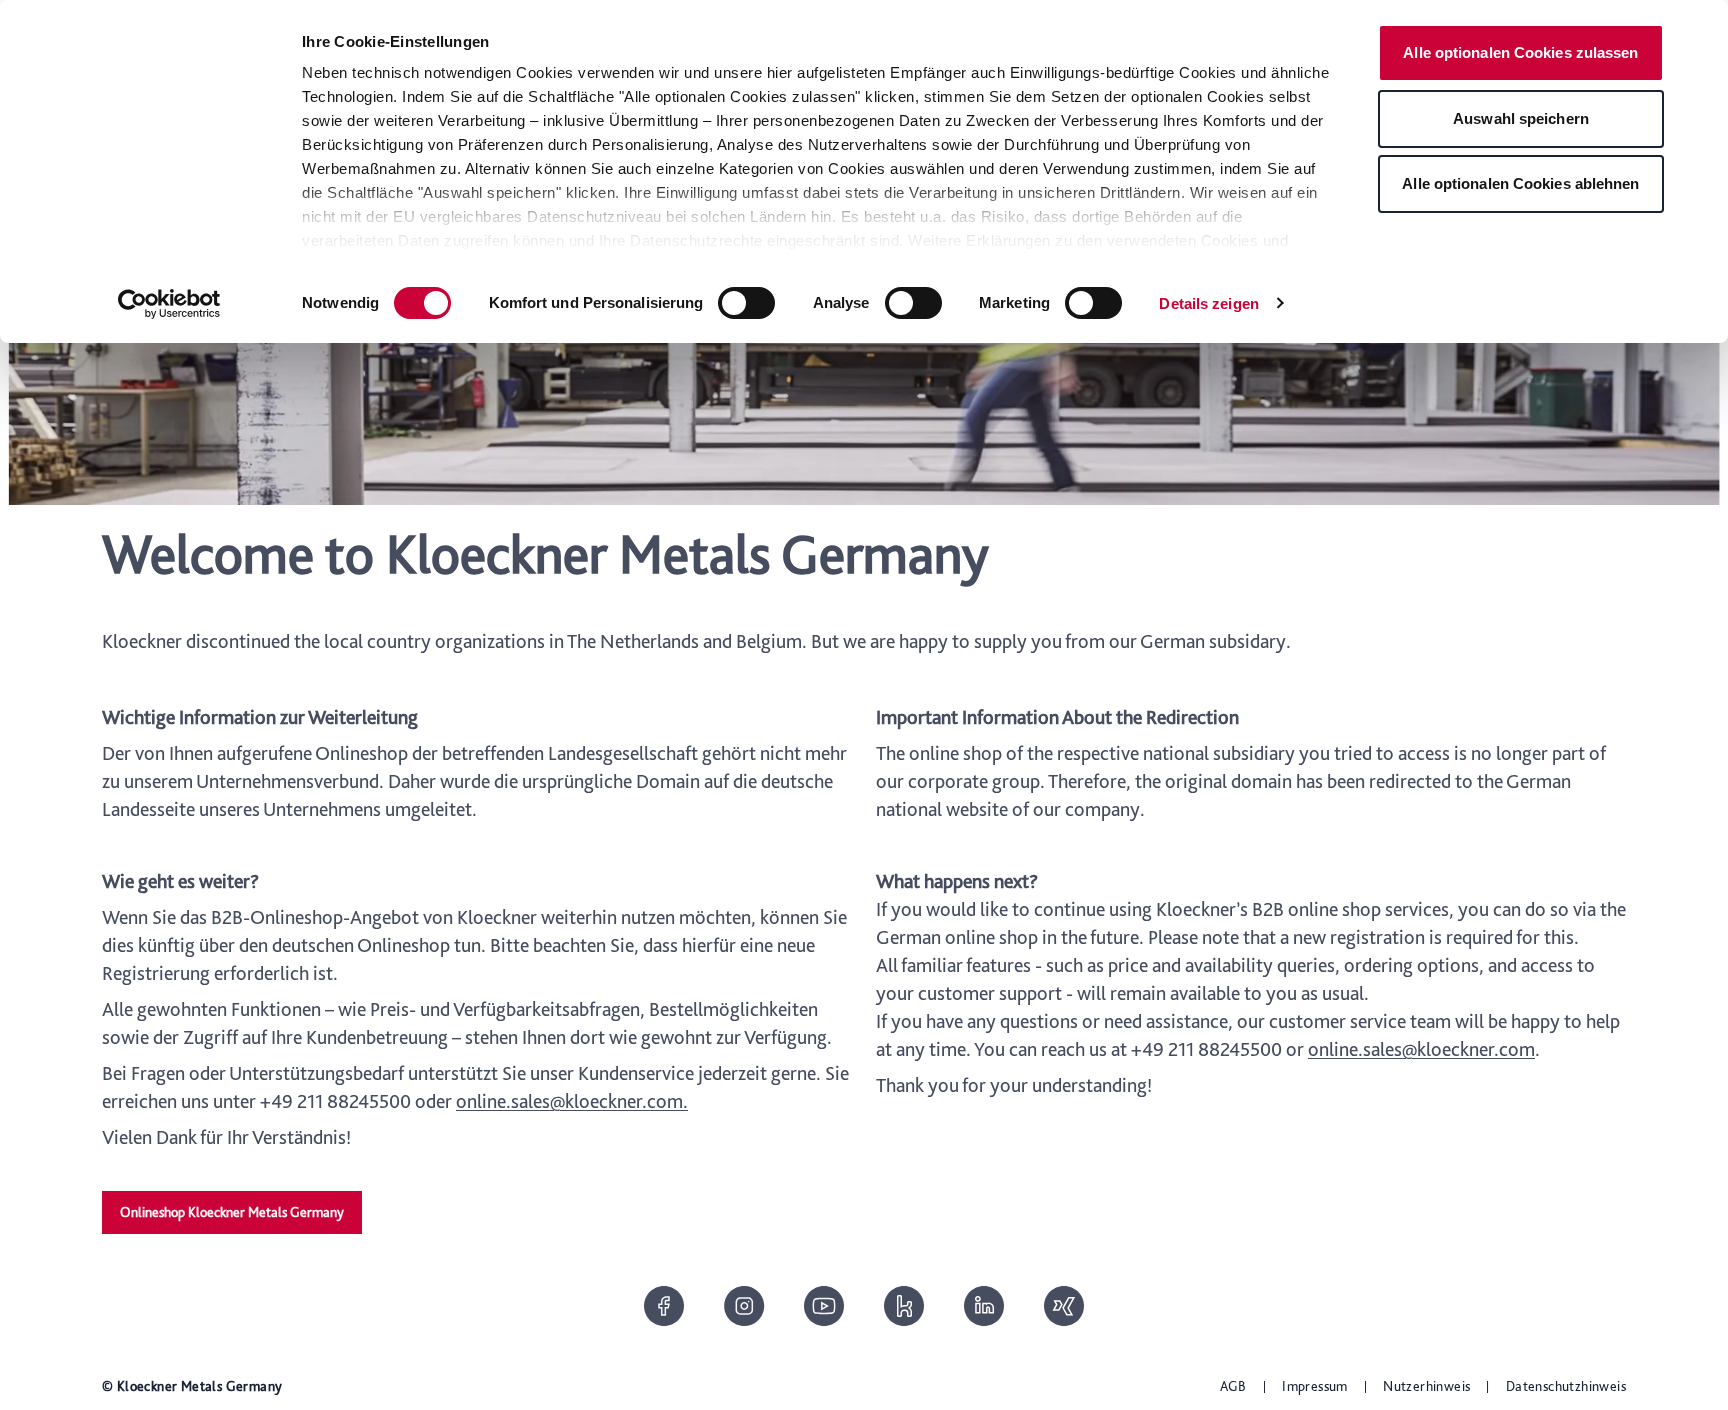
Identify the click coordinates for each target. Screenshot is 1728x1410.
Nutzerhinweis (1426, 1386)
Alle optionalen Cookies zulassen (1520, 52)
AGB (1233, 1386)
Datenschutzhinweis (1566, 1386)
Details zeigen (1208, 303)
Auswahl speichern (1521, 118)
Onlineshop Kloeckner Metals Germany (232, 1212)
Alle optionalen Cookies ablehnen (1520, 183)
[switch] (746, 303)
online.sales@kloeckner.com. (572, 1101)
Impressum (1315, 1386)
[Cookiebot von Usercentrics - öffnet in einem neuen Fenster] (169, 304)
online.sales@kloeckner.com (1421, 1049)
